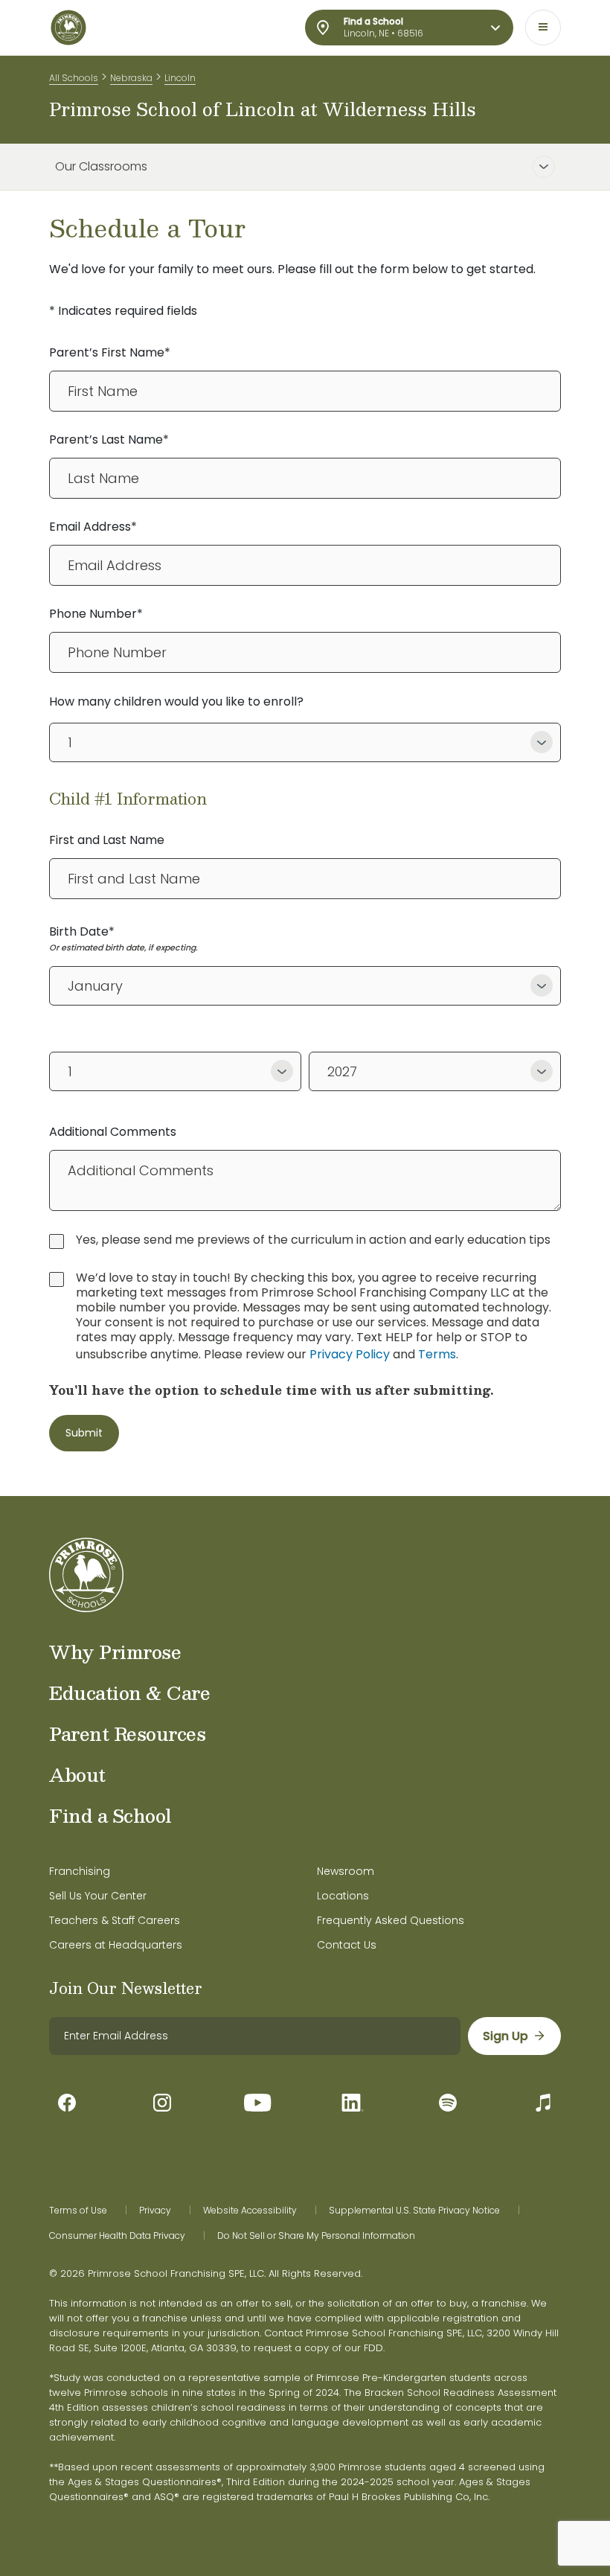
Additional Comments (113, 1132)
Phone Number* (96, 614)
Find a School (110, 1815)
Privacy (155, 2211)
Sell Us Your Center (98, 1896)
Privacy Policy (350, 1354)
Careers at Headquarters (116, 1945)
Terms (437, 1354)
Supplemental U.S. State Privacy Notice (414, 2211)
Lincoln (180, 78)
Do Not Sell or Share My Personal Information (316, 2236)
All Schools (74, 78)
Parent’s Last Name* (109, 440)
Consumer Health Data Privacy (117, 2236)
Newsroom (346, 1871)
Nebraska (131, 78)
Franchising (80, 1871)
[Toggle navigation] (543, 28)
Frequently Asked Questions (391, 1920)
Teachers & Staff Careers (115, 1920)
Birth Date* (82, 931)
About (77, 1774)
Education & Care (129, 1693)
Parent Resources (127, 1733)
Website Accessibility (250, 2211)
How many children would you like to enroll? (176, 701)
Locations (343, 1896)
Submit (84, 1433)
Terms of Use (78, 2211)
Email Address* (93, 527)
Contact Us (347, 1945)
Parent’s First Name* (110, 352)
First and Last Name (107, 840)
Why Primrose (115, 1652)
